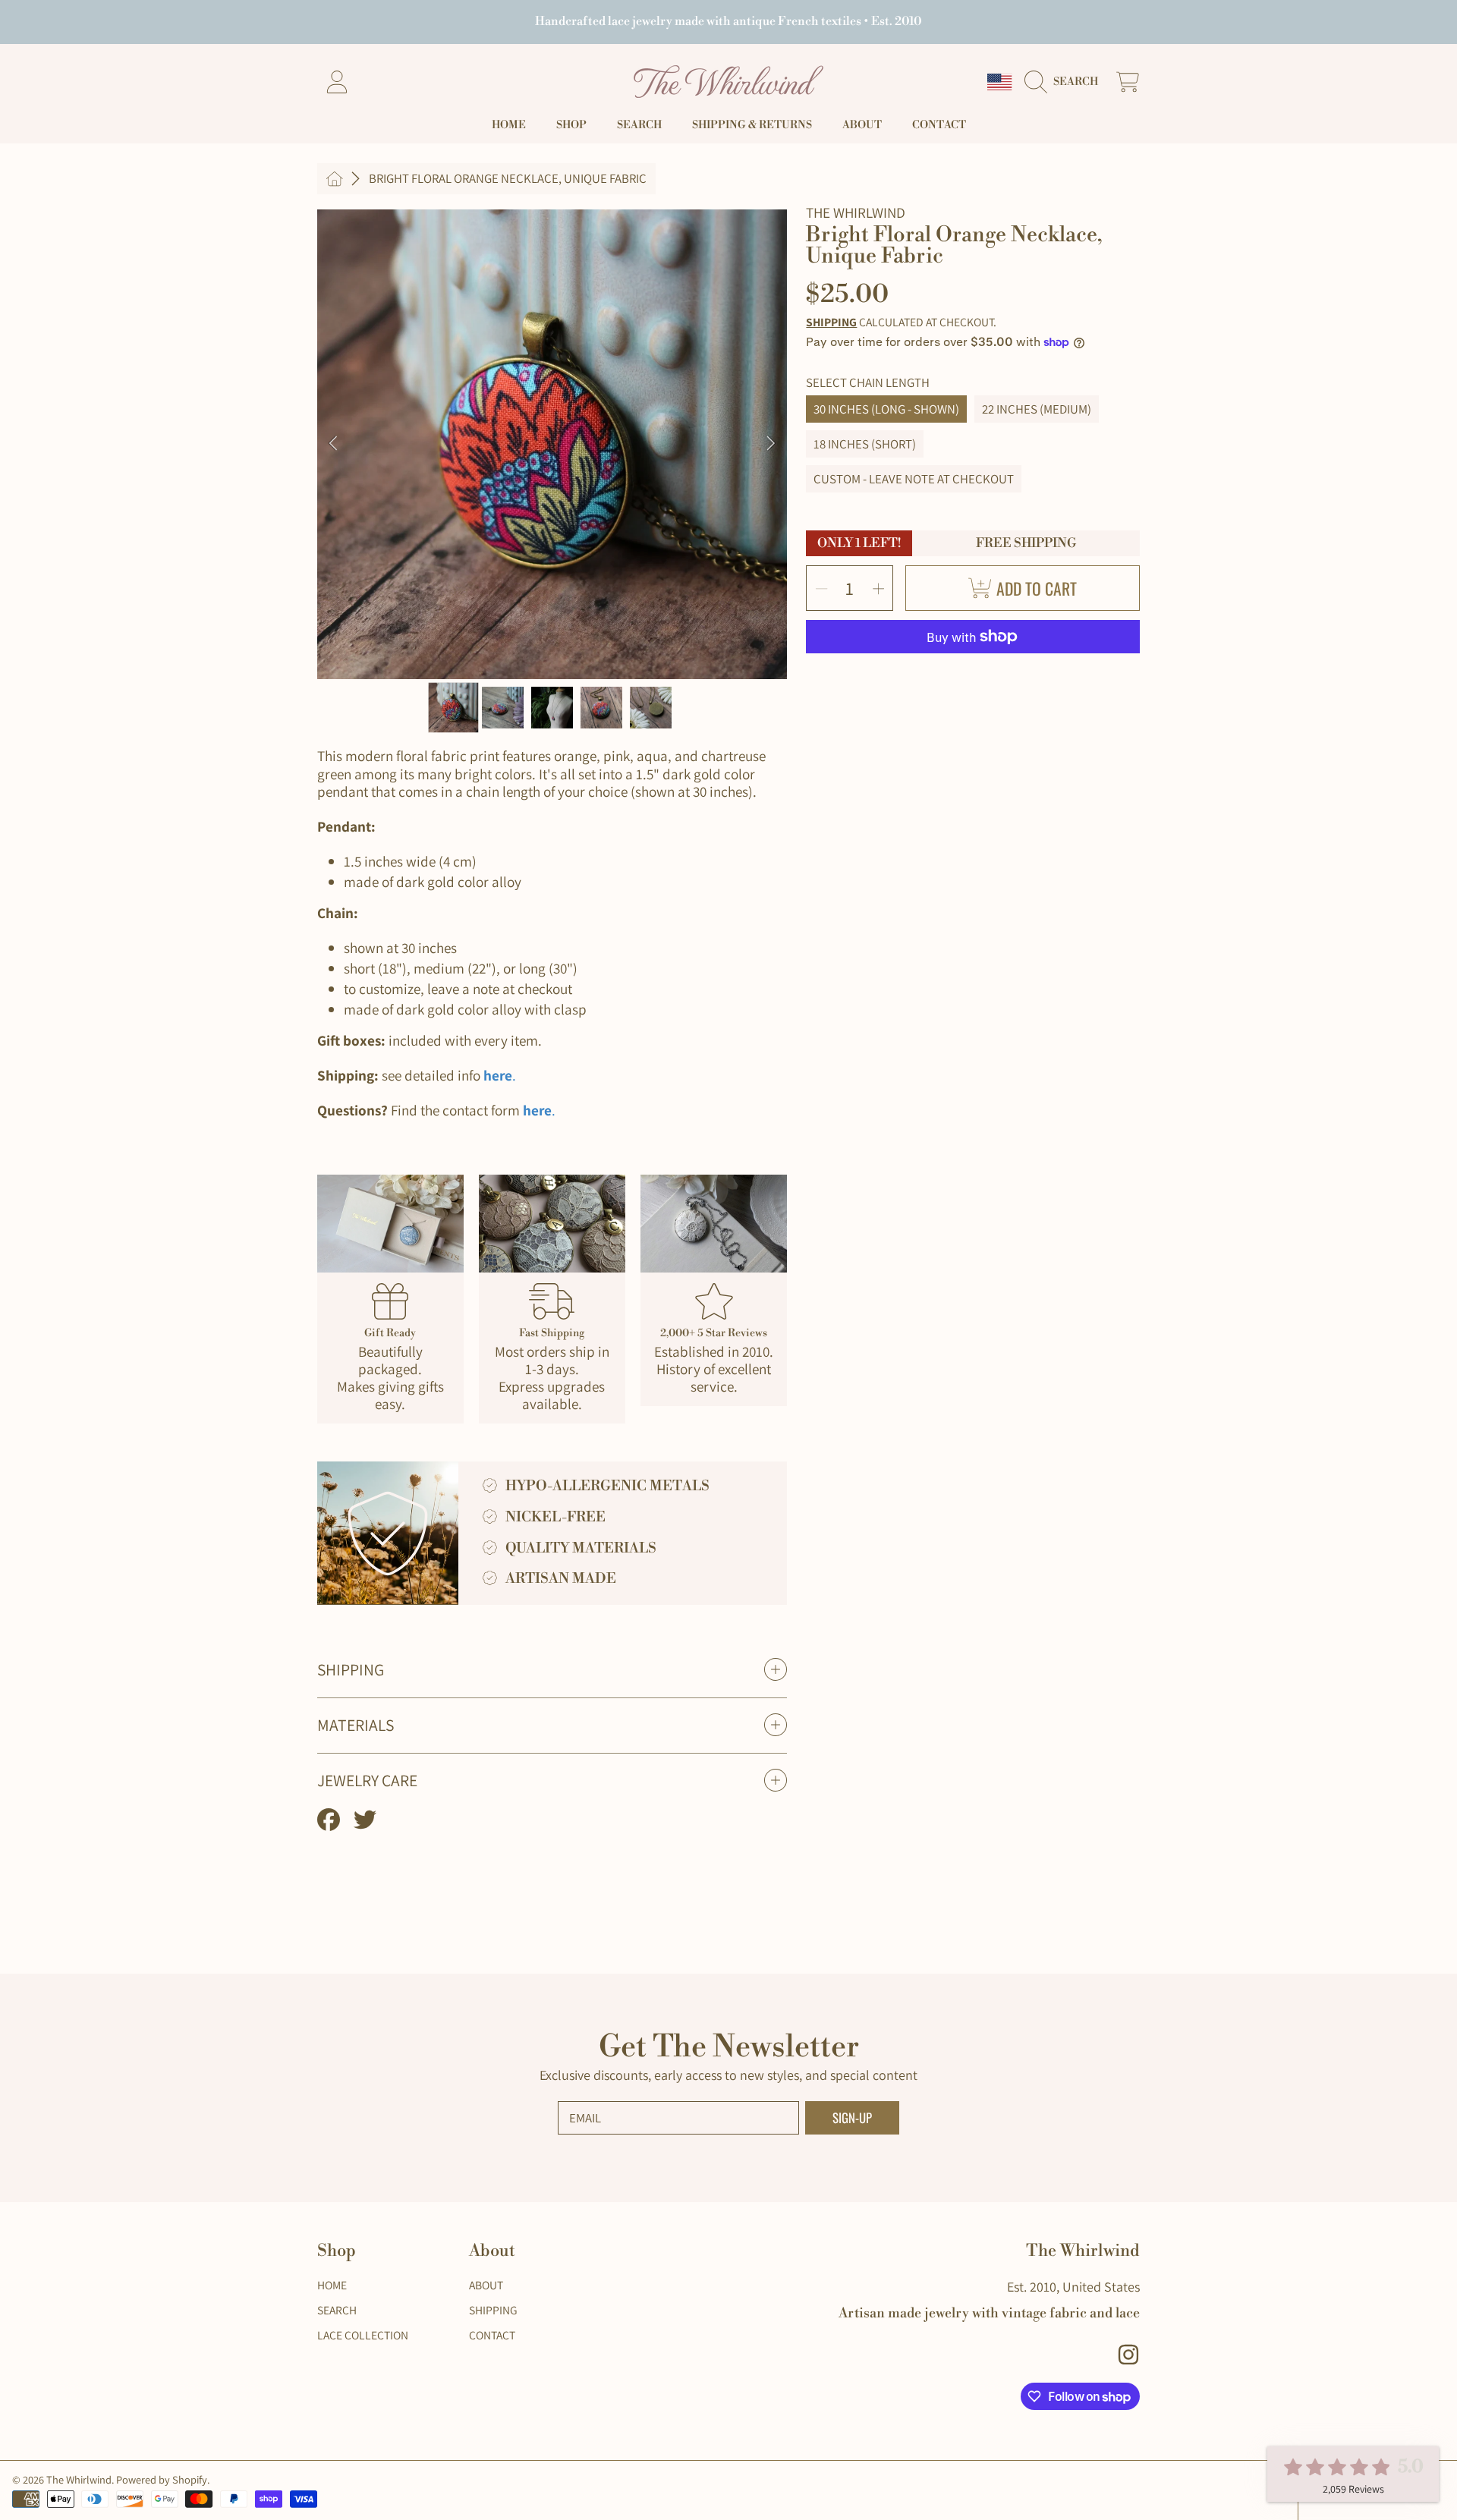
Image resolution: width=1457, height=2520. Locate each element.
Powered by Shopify (162, 2479)
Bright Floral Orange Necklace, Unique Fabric (508, 179)
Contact (492, 2335)
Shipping (831, 322)
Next (771, 444)
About (486, 2285)
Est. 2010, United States (1073, 2287)
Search (337, 2310)
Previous (333, 444)
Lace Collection (363, 2335)
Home (332, 2285)
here (498, 1075)
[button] (1066, 82)
